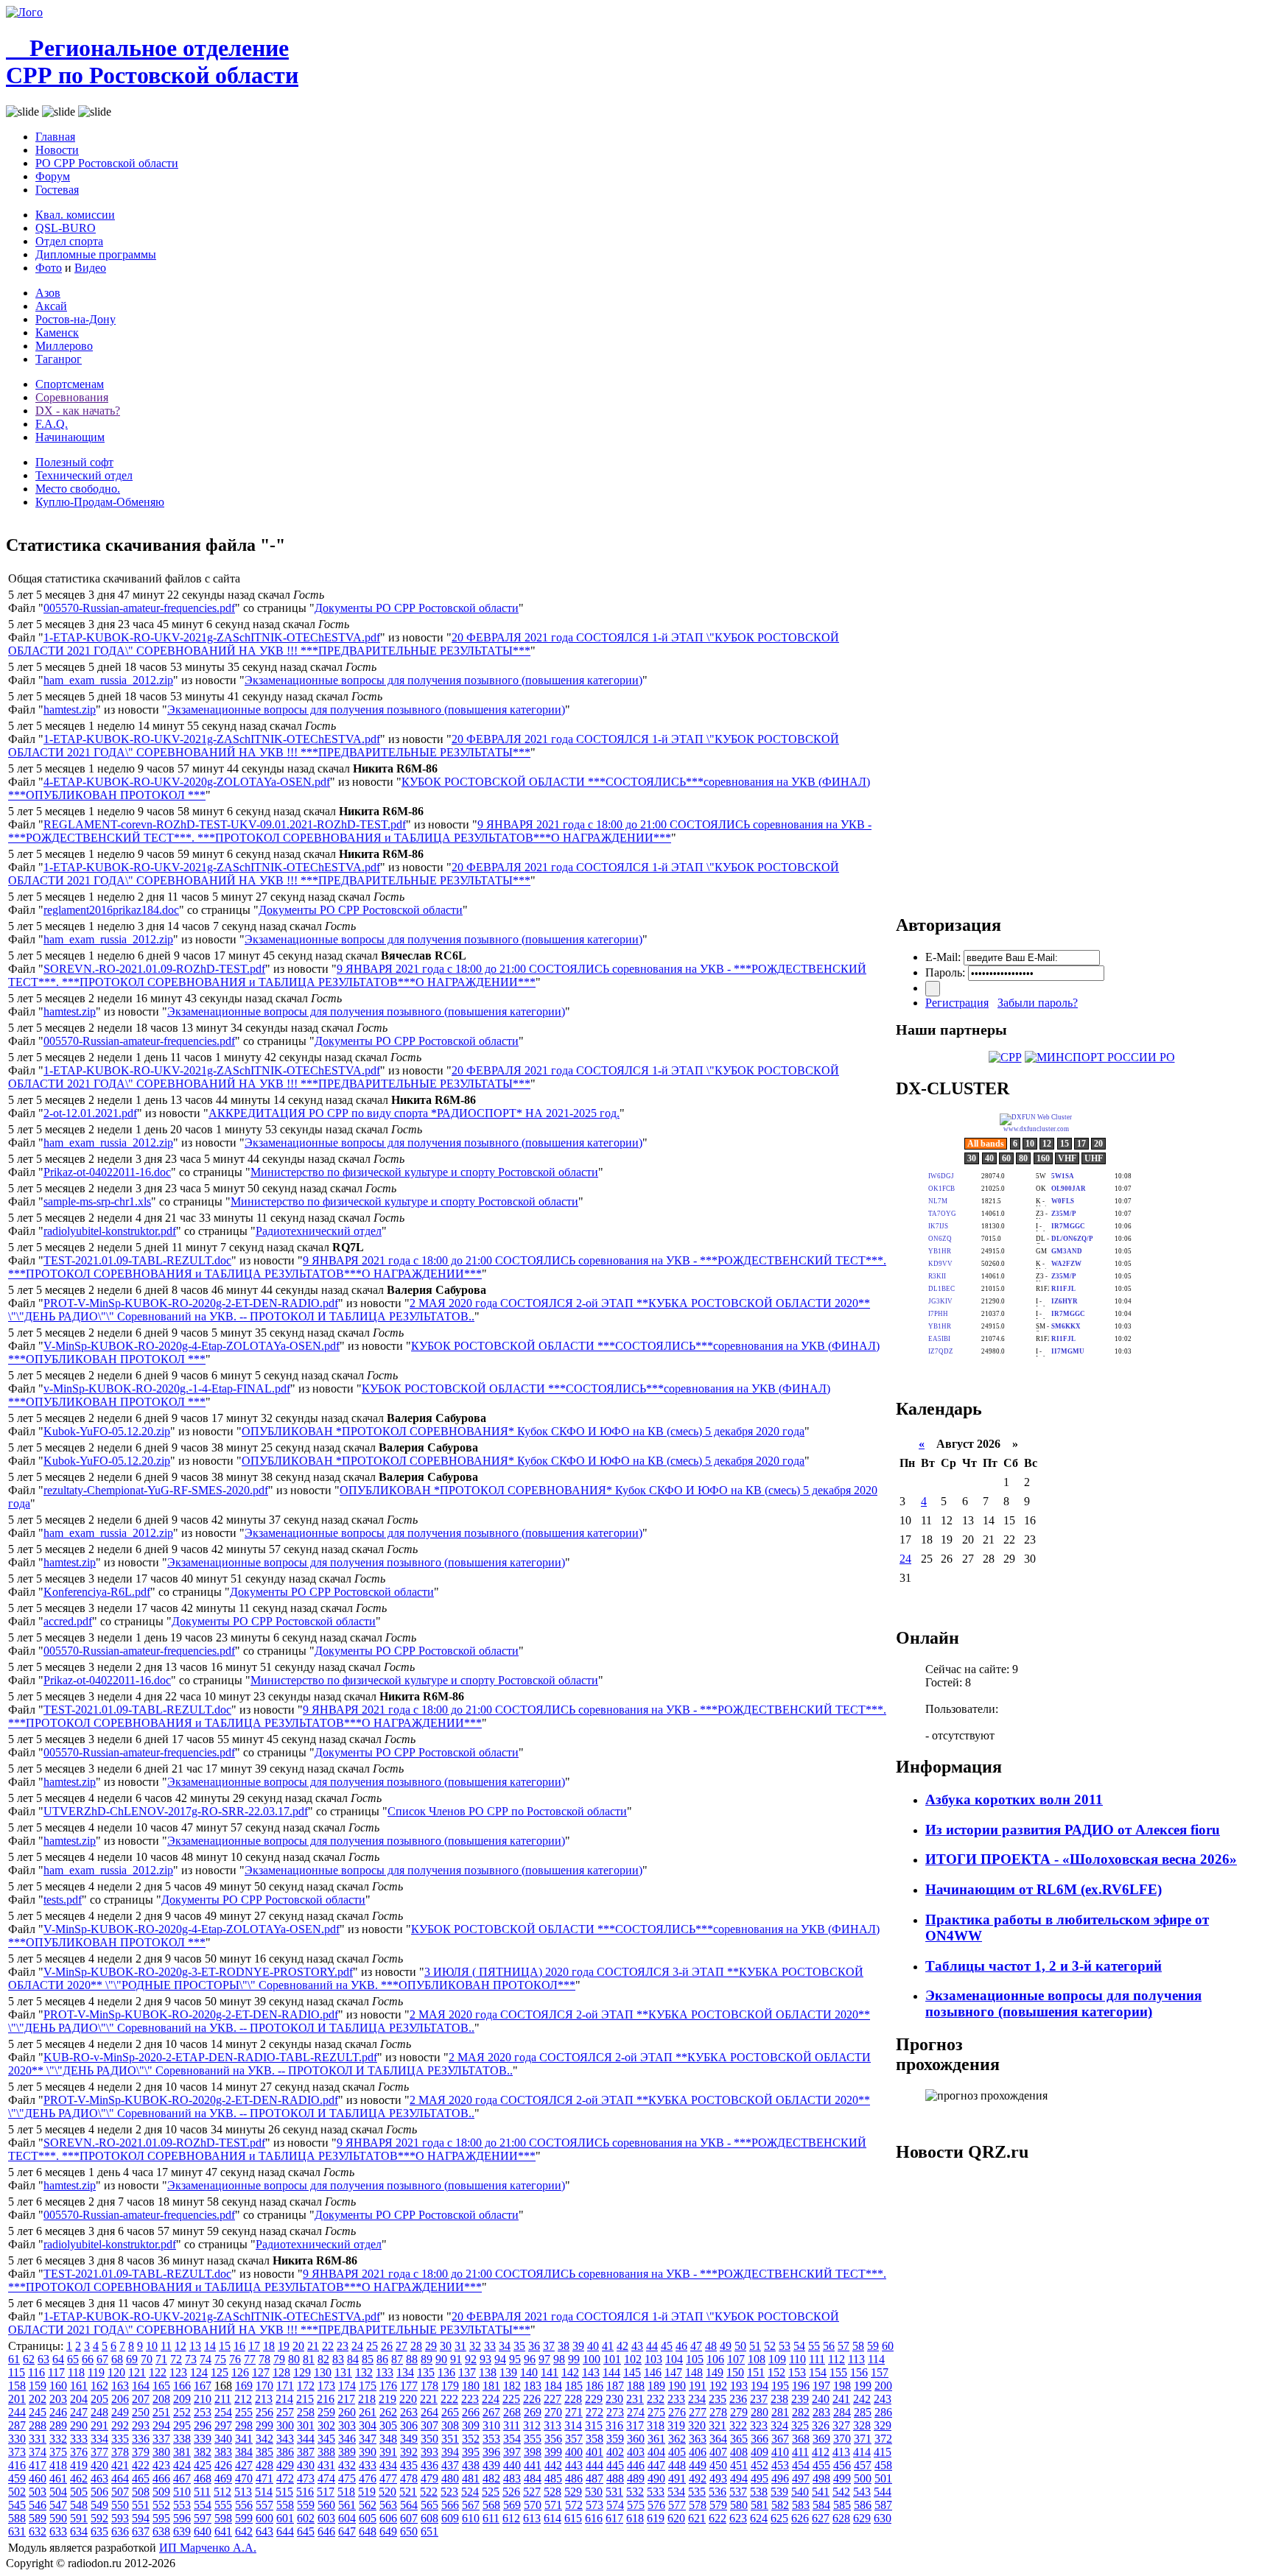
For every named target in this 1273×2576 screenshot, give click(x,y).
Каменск (57, 332)
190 (677, 2386)
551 (141, 2505)
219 (387, 2399)
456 (842, 2465)
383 (223, 2452)
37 (549, 2346)
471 (264, 2478)
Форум (53, 176)
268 (512, 2412)
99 (574, 2359)
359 (615, 2439)
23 (343, 2346)
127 (261, 2372)
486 (574, 2478)
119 (96, 2372)
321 (718, 2425)
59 (873, 2346)
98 (559, 2359)
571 (553, 2505)
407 (718, 2452)
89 (427, 2359)
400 (574, 2452)
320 (697, 2425)
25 (372, 2346)
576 (656, 2505)
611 (491, 2518)
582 (780, 2505)
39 (578, 2346)
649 (388, 2531)
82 (323, 2359)
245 (38, 2412)
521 (408, 2492)
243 (883, 2399)
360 (636, 2439)
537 (738, 2492)
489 (636, 2478)
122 (158, 2372)
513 (243, 2492)
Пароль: (945, 972)
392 (409, 2452)
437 (450, 2465)
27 (401, 2346)
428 (264, 2465)
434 (388, 2465)
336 (141, 2439)
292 (120, 2425)
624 (759, 2518)
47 (696, 2346)
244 (17, 2412)
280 (760, 2412)
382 (203, 2452)
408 (739, 2452)
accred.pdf (68, 1621)
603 (326, 2518)
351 (450, 2439)
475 (347, 2478)
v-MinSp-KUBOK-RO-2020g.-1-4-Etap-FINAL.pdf (167, 1389)
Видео (90, 268)
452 (760, 2465)
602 (306, 2518)
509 (161, 2492)
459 (17, 2478)
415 (883, 2452)
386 (285, 2452)
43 (637, 2346)
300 (285, 2425)
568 (491, 2505)
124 (199, 2372)
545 (17, 2505)
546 (38, 2505)
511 (202, 2492)
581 (760, 2505)
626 (800, 2518)
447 (656, 2465)
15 (225, 2346)
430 (306, 2465)
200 (883, 2386)
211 (223, 2399)
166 (182, 2386)
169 (244, 2386)
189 (656, 2386)
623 (738, 2518)
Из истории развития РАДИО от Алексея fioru (1073, 1830)
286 (883, 2412)
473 (306, 2478)
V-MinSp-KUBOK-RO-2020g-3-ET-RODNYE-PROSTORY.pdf (198, 1972)
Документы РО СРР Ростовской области (417, 608)
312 (532, 2425)
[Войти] (933, 989)
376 (79, 2452)
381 (182, 2452)
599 (244, 2518)
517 (326, 2492)
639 (182, 2531)
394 (450, 2452)
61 (14, 2359)
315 (594, 2425)
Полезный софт (74, 462)
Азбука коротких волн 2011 (1014, 1799)
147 (673, 2372)
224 (491, 2399)
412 (821, 2452)
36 (534, 2346)
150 (735, 2372)
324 (779, 2425)
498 (821, 2478)
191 (698, 2386)
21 (313, 2346)
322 (738, 2425)
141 (550, 2372)
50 (740, 2346)
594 (141, 2518)
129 (302, 2372)
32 (475, 2346)
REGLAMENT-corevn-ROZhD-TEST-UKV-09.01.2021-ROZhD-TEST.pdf (225, 824)
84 (353, 2359)
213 (264, 2399)
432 (347, 2465)
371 (863, 2439)
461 (58, 2478)
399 (553, 2452)
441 (533, 2465)
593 (120, 2518)
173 (326, 2386)
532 (635, 2492)
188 (636, 2386)
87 (397, 2359)
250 (141, 2412)
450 (718, 2465)
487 (595, 2478)
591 (79, 2518)
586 (863, 2505)
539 (779, 2492)
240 (821, 2399)
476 (368, 2478)
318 (656, 2425)
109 (777, 2359)
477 (388, 2478)
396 (491, 2452)
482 (491, 2478)
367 (780, 2439)
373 (17, 2452)
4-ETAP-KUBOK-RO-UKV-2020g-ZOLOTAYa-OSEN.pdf (187, 782)
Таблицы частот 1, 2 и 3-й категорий (1044, 1966)
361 (656, 2439)
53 (785, 2346)
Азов (48, 293)
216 (326, 2399)
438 (471, 2465)
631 (17, 2531)
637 (141, 2531)
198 (842, 2386)
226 (532, 2399)
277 (698, 2412)
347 (368, 2439)
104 (674, 2359)
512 (222, 2492)
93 (485, 2359)
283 (821, 2412)
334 (99, 2439)
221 (429, 2399)
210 (203, 2399)
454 (801, 2465)
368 (801, 2439)
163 (120, 2386)
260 (347, 2412)
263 (409, 2412)
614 (553, 2518)
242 (862, 2399)
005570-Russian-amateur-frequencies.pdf (139, 608)
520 (387, 2492)
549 (99, 2505)
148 (694, 2372)
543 (862, 2492)
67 (102, 2359)
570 (533, 2505)
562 (368, 2505)
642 (244, 2531)
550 (120, 2505)
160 (58, 2386)
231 (635, 2399)
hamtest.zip (70, 710)
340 (223, 2439)
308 (450, 2425)
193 (739, 2386)
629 (862, 2518)
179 (450, 2386)
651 (429, 2531)
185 (574, 2386)
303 (347, 2425)
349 (409, 2439)
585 (842, 2505)
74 (206, 2359)
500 (863, 2478)
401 (595, 2452)
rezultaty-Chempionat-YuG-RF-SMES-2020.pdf (156, 1490)
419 (79, 2465)
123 (178, 2372)
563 (388, 2505)
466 (161, 2478)
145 (632, 2372)
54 (799, 2346)
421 (120, 2465)
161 (79, 2386)
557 (264, 2505)
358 (595, 2439)
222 (449, 2399)
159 (38, 2386)
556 (244, 2505)
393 (429, 2452)
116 (36, 2372)
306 (409, 2425)
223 (470, 2399)
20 (298, 2346)
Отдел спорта (69, 241)
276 (677, 2412)
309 (471, 2425)
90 (441, 2359)
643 (264, 2531)
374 (38, 2452)
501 (883, 2478)
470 (244, 2478)
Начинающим (70, 437)
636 (120, 2531)
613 (532, 2518)
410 (780, 2452)
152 (776, 2372)
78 (264, 2359)
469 (223, 2478)
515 (284, 2492)
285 (863, 2412)
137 (467, 2372)
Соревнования (72, 397)
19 (284, 2346)
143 (591, 2372)
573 (595, 2505)
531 (614, 2492)
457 (863, 2465)
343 (285, 2439)
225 (511, 2399)
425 (203, 2465)
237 (759, 2399)
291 (99, 2425)
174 (347, 2386)
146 (653, 2372)
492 (698, 2478)
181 (491, 2386)
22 (328, 2346)
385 (264, 2452)
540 (800, 2492)
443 (574, 2465)
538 (759, 2492)
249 (120, 2412)
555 (223, 2505)
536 (718, 2492)
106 (715, 2359)
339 (203, 2439)
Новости (57, 150)
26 (387, 2346)
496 (780, 2478)
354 (512, 2439)
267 (491, 2412)
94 (500, 2359)
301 (306, 2425)
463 (99, 2478)
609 (450, 2518)
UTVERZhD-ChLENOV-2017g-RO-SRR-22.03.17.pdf (176, 1811)
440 (512, 2465)
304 (368, 2425)
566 (450, 2505)
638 (161, 2531)
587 (883, 2505)
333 (79, 2439)
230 (614, 2399)
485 (553, 2478)
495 (760, 2478)
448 (677, 2465)
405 (677, 2452)
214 (284, 2399)
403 (636, 2452)
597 (203, 2518)
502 (17, 2492)
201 (17, 2399)
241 (841, 2399)
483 (512, 2478)
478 (409, 2478)
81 (309, 2359)
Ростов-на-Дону (76, 319)
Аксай (51, 306)
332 (58, 2439)
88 (412, 2359)
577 (677, 2505)
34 (505, 2346)
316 (614, 2425)
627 (821, 2518)
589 (38, 2518)
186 (595, 2386)
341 (244, 2439)
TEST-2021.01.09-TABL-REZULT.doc (137, 1260)
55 (814, 2346)
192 (718, 2386)
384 (244, 2452)
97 (544, 2359)
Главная (55, 137)
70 (147, 2359)
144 (611, 2372)
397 (512, 2452)
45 (667, 2346)
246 (58, 2412)
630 (883, 2518)
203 (58, 2399)
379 (141, 2452)
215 (305, 2399)
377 (99, 2452)
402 (615, 2452)
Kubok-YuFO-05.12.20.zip (107, 1431)
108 (757, 2359)
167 (203, 2386)
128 (281, 2372)
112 (837, 2359)
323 (759, 2425)
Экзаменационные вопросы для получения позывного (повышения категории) (443, 680)
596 (182, 2518)
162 (99, 2386)
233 (676, 2399)
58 (858, 2346)
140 (529, 2372)
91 (456, 2359)
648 (368, 2531)
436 (429, 2465)
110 (797, 2359)
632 (38, 2531)
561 (347, 2505)
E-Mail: (943, 957)
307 (429, 2425)
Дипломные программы (96, 254)
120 (116, 2372)
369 (821, 2439)
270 (553, 2412)
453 (780, 2465)
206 (120, 2399)
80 (294, 2359)
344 (306, 2439)
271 (574, 2412)
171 (285, 2386)
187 (615, 2386)
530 (594, 2492)
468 (203, 2478)
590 (58, 2518)
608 (429, 2518)
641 (223, 2531)
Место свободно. (78, 489)
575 (636, 2505)
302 (326, 2425)
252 (182, 2412)
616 (594, 2518)
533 (656, 2492)
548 (79, 2505)
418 (58, 2465)
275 (656, 2412)
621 (697, 2518)
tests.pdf (63, 1900)
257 (285, 2412)
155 (838, 2372)
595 (161, 2518)
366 (760, 2439)
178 (429, 2386)
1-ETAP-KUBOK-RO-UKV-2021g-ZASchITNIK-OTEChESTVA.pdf (212, 637)
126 (240, 2372)
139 (508, 2372)
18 (269, 2346)
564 (409, 2505)
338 (182, 2439)
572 (574, 2505)
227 (553, 2399)
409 (760, 2452)
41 (608, 2346)
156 (859, 2372)
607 (409, 2518)
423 (161, 2465)
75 (220, 2359)
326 (821, 2425)
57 (844, 2346)
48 (711, 2346)
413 (841, 2452)
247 (79, 2412)
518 (346, 2492)
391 (388, 2452)
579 (718, 2505)
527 (532, 2492)
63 (43, 2359)
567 (471, 2505)
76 (235, 2359)
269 (533, 2412)
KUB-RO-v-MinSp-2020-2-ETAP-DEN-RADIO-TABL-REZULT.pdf (210, 2057)
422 (141, 2465)
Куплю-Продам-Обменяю (100, 502)
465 (141, 2478)
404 (656, 2452)
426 (223, 2465)
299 (264, 2425)
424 (182, 2465)
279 (739, 2412)
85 (368, 2359)
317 (635, 2425)
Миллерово (64, 346)
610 (471, 2518)
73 (191, 2359)
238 (779, 2399)
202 (38, 2399)
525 (491, 2492)
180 (471, 2386)
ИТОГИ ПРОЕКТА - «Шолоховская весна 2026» (1081, 1859)
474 (326, 2478)
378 (120, 2452)
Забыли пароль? (1038, 1003)
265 (450, 2412)
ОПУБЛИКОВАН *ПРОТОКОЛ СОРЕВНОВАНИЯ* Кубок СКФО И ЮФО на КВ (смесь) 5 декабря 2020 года (523, 1431)
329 (883, 2425)
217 (346, 2399)
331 (38, 2439)
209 (182, 2399)
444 (595, 2465)
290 (79, 2425)
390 (368, 2452)
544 (883, 2492)
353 (491, 2439)
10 (152, 2346)
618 (635, 2518)
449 (698, 2465)
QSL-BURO (66, 228)
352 (471, 2439)
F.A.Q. (52, 424)
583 (801, 2505)
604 (347, 2518)
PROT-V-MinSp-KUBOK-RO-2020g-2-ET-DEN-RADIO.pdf (191, 1303)
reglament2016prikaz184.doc (111, 910)
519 (367, 2492)
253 (203, 2412)
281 (780, 2412)
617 (614, 2518)
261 (368, 2412)
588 (17, 2518)
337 (161, 2439)
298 (244, 2425)
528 (553, 2492)
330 (17, 2439)
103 (653, 2359)
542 (841, 2492)
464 (120, 2478)
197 (821, 2386)
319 (676, 2425)
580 (739, 2505)
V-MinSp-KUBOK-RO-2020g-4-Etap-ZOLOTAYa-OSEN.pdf (192, 1346)
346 (347, 2439)
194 (760, 2386)
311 (512, 2425)
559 (306, 2505)
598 (223, 2518)
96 (530, 2359)
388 (326, 2452)
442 (553, 2465)
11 (166, 2346)
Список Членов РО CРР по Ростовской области (507, 1811)
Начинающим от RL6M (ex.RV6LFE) (1044, 1889)
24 (357, 2346)
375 (58, 2452)
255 (244, 2412)
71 (161, 2359)
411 (800, 2452)
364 (718, 2439)
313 (553, 2425)
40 (593, 2346)
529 (573, 2492)
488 (615, 2478)
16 (239, 2346)
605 (368, 2518)
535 (697, 2492)
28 (416, 2346)
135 (426, 2372)
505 (79, 2492)
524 (470, 2492)
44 (652, 2346)
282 (801, 2412)
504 (58, 2492)
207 (141, 2399)
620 (676, 2518)
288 (38, 2425)
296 (203, 2425)
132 (364, 2372)
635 (99, 2531)
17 (254, 2346)
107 (736, 2359)
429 (285, 2465)
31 (460, 2346)
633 (58, 2531)
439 (491, 2465)
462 (79, 2478)
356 (553, 2439)
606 (388, 2518)
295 (182, 2425)
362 (677, 2439)
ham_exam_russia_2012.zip (108, 680)
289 (58, 2425)
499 (842, 2478)
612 (511, 2518)
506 (99, 2492)
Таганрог (59, 359)
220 (408, 2399)
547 (58, 2505)
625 (779, 2518)
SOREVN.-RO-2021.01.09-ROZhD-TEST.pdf (154, 969)
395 (471, 2452)
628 (841, 2518)
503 (38, 2492)
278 (718, 2412)
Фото (49, 268)
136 (446, 2372)
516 (305, 2492)
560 (326, 2505)
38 (564, 2346)
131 (343, 2372)
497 (801, 2478)
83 (338, 2359)
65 (73, 2359)
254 (223, 2412)
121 (137, 2372)
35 (519, 2346)
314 (573, 2425)
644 (285, 2531)
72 (176, 2359)
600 (264, 2518)
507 (120, 2492)
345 (326, 2439)
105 (695, 2359)
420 (99, 2465)
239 (800, 2399)
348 (388, 2439)
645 (306, 2531)
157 (880, 2372)
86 (382, 2359)
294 (161, 2425)
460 (38, 2478)
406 (698, 2452)
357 (574, 2439)
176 (388, 2386)
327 (841, 2425)
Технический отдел (84, 475)
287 (17, 2425)
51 (755, 2346)
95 (515, 2359)
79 (279, 2359)
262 (388, 2412)
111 (817, 2359)
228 (573, 2399)
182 (512, 2386)
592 (99, 2518)
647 (347, 2531)
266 (471, 2412)
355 (533, 2439)
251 (161, 2412)
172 (306, 2386)
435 (409, 2465)
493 (718, 2478)
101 (612, 2359)
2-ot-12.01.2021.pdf (90, 1113)
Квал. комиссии (75, 215)
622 (718, 2518)
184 (553, 2386)
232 (656, 2399)
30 (446, 2346)
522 (429, 2492)
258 (306, 2412)
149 (715, 2372)
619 (656, 2518)
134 (405, 2372)
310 (491, 2425)
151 (756, 2372)
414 (862, 2452)
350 (429, 2439)
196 (801, 2386)
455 (821, 2465)
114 (876, 2359)
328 (862, 2425)
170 (264, 2386)
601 (285, 2518)
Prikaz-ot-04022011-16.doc (107, 1172)
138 (488, 2372)
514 (264, 2492)
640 (203, 2531)
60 (888, 2346)
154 (818, 2372)
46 (681, 2346)
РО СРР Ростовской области (107, 163)
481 (471, 2478)
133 (385, 2372)
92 (471, 2359)
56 (829, 2346)
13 (195, 2346)
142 (570, 2372)
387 (306, 2452)
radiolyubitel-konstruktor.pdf (110, 1231)
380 (161, 2452)
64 (58, 2359)
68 (117, 2359)
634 (79, 2531)
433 (368, 2465)
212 (243, 2399)
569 (512, 2505)
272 (595, 2412)
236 (738, 2399)
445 (615, 2465)
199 (863, 2386)
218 (367, 2399)
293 (141, 2425)
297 (223, 2425)
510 (182, 2492)
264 (429, 2412)
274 (636, 2412)
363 (698, 2439)
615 (573, 2518)
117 (56, 2372)
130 (323, 2372)
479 (429, 2478)
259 (326, 2412)
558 (285, 2505)
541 (821, 2492)
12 (180, 2346)
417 (38, 2465)
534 (676, 2492)
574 (615, 2505)
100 (592, 2359)
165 (161, 2386)
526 (511, 2492)
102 (633, 2359)
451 (739, 2465)
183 (533, 2386)
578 (698, 2505)
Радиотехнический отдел (319, 1231)
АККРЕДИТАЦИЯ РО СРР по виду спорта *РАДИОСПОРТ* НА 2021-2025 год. (414, 1113)
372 (883, 2439)
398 (533, 2452)
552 (161, 2505)
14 (210, 2346)
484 (533, 2478)
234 (697, 2399)
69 (132, 2359)
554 (203, 2505)
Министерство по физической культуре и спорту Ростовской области (424, 1172)
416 (17, 2465)
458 (883, 2465)
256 (264, 2412)
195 (780, 2386)
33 (490, 2346)
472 (285, 2478)
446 (636, 2465)
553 (182, 2505)
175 (368, 2386)
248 (99, 2412)
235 (718, 2399)
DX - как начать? (78, 411)
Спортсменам (70, 384)
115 (17, 2372)
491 (677, 2478)
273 (615, 2412)
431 (326, 2465)
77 (250, 2359)
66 (88, 2359)
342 (264, 2439)
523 (449, 2492)
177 (409, 2386)
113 (856, 2359)
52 (770, 2346)
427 (244, 2465)
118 (76, 2372)
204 (79, 2399)
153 (797, 2372)
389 (347, 2452)
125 (220, 2372)
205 (99, 2399)
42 (623, 2346)
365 (739, 2439)
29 (431, 2346)
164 (141, 2386)
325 (800, 2425)
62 (29, 2359)
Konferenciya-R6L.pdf (97, 1592)
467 (182, 2478)
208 (161, 2399)
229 (594, 2399)
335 (120, 2439)
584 (821, 2505)
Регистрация (957, 1003)
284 (842, 2412)
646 (326, 2531)
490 (656, 2478)
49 (726, 2346)
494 (739, 2478)
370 (842, 2439)
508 (141, 2492)
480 (450, 2478)
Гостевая (57, 190)
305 (388, 2425)
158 (17, 2386)
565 (429, 2505)
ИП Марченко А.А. (208, 2548)
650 (409, 2531)
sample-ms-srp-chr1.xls (97, 1201)
